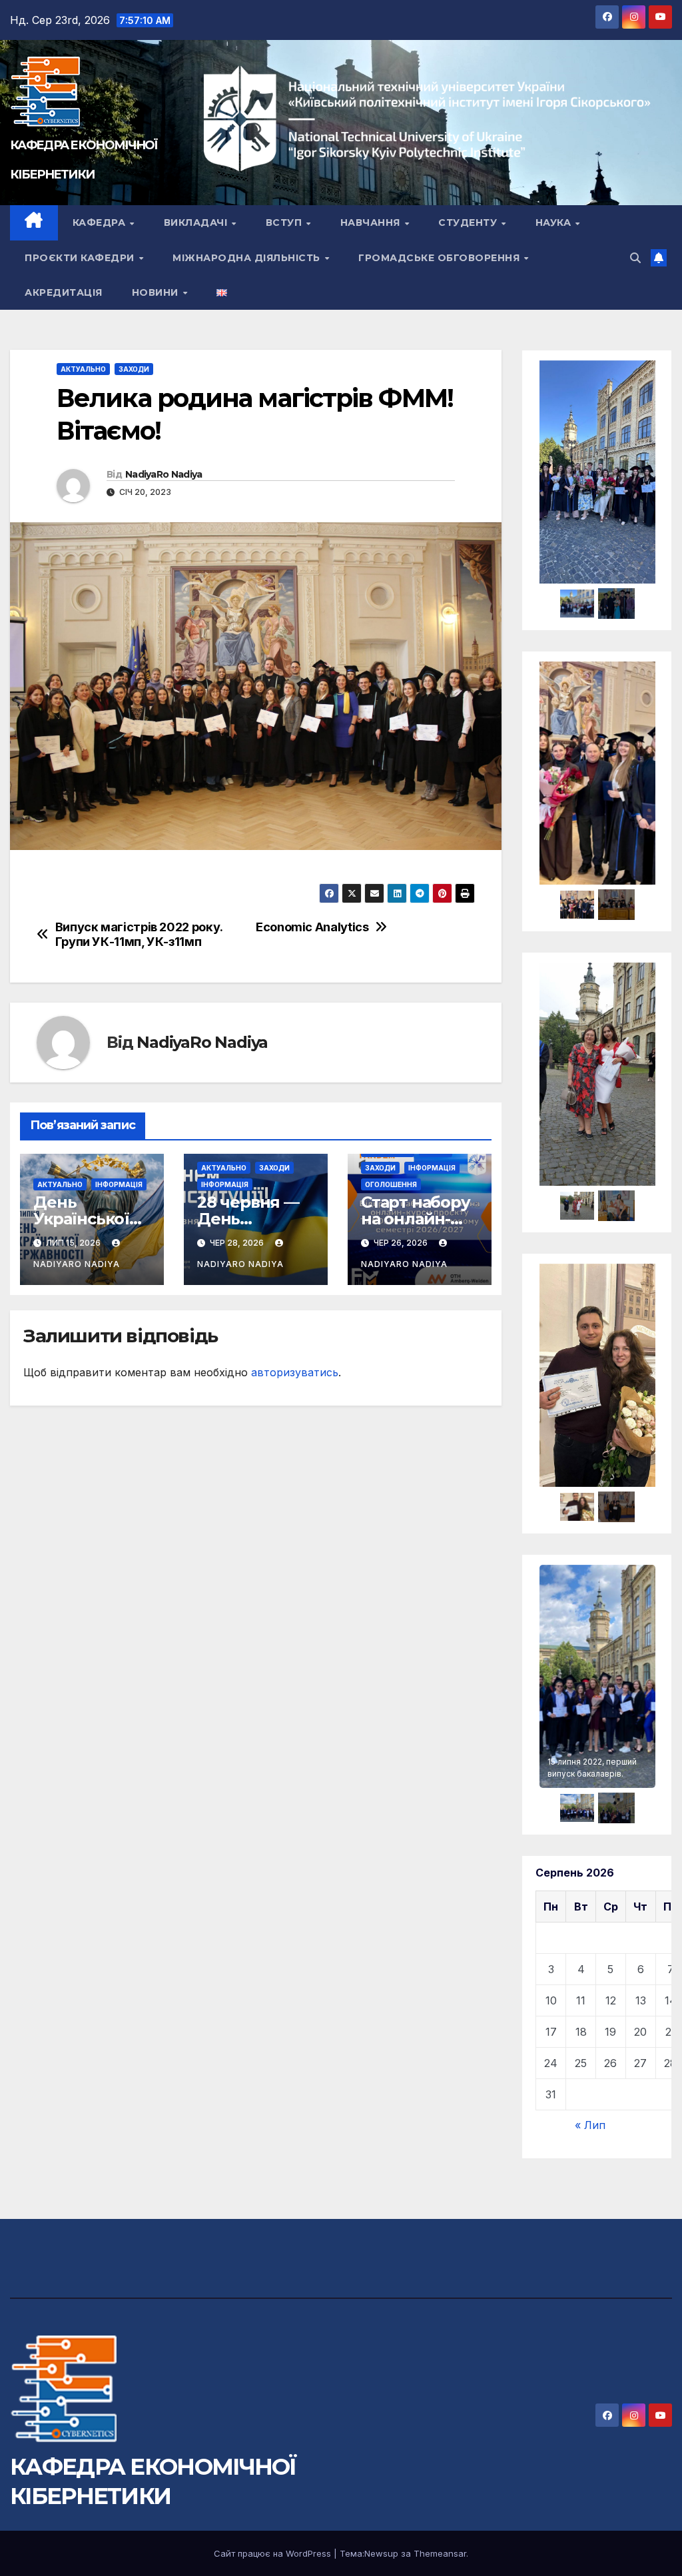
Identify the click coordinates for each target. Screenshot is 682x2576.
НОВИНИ (157, 292)
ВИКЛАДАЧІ (197, 222)
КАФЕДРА (101, 222)
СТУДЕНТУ (469, 222)
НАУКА (555, 222)
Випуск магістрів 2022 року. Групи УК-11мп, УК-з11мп (139, 934)
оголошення (391, 1184)
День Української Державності (87, 1219)
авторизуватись (295, 1372)
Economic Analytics (312, 927)
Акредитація (64, 292)
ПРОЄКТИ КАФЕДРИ (81, 258)
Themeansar (440, 2553)
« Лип (590, 2125)
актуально (83, 369)
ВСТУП (285, 222)
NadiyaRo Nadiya (164, 474)
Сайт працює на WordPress (274, 2553)
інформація (119, 1184)
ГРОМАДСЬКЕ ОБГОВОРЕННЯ (441, 258)
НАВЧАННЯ (372, 222)
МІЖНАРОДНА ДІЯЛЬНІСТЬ (248, 258)
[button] (635, 258)
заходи (134, 369)
